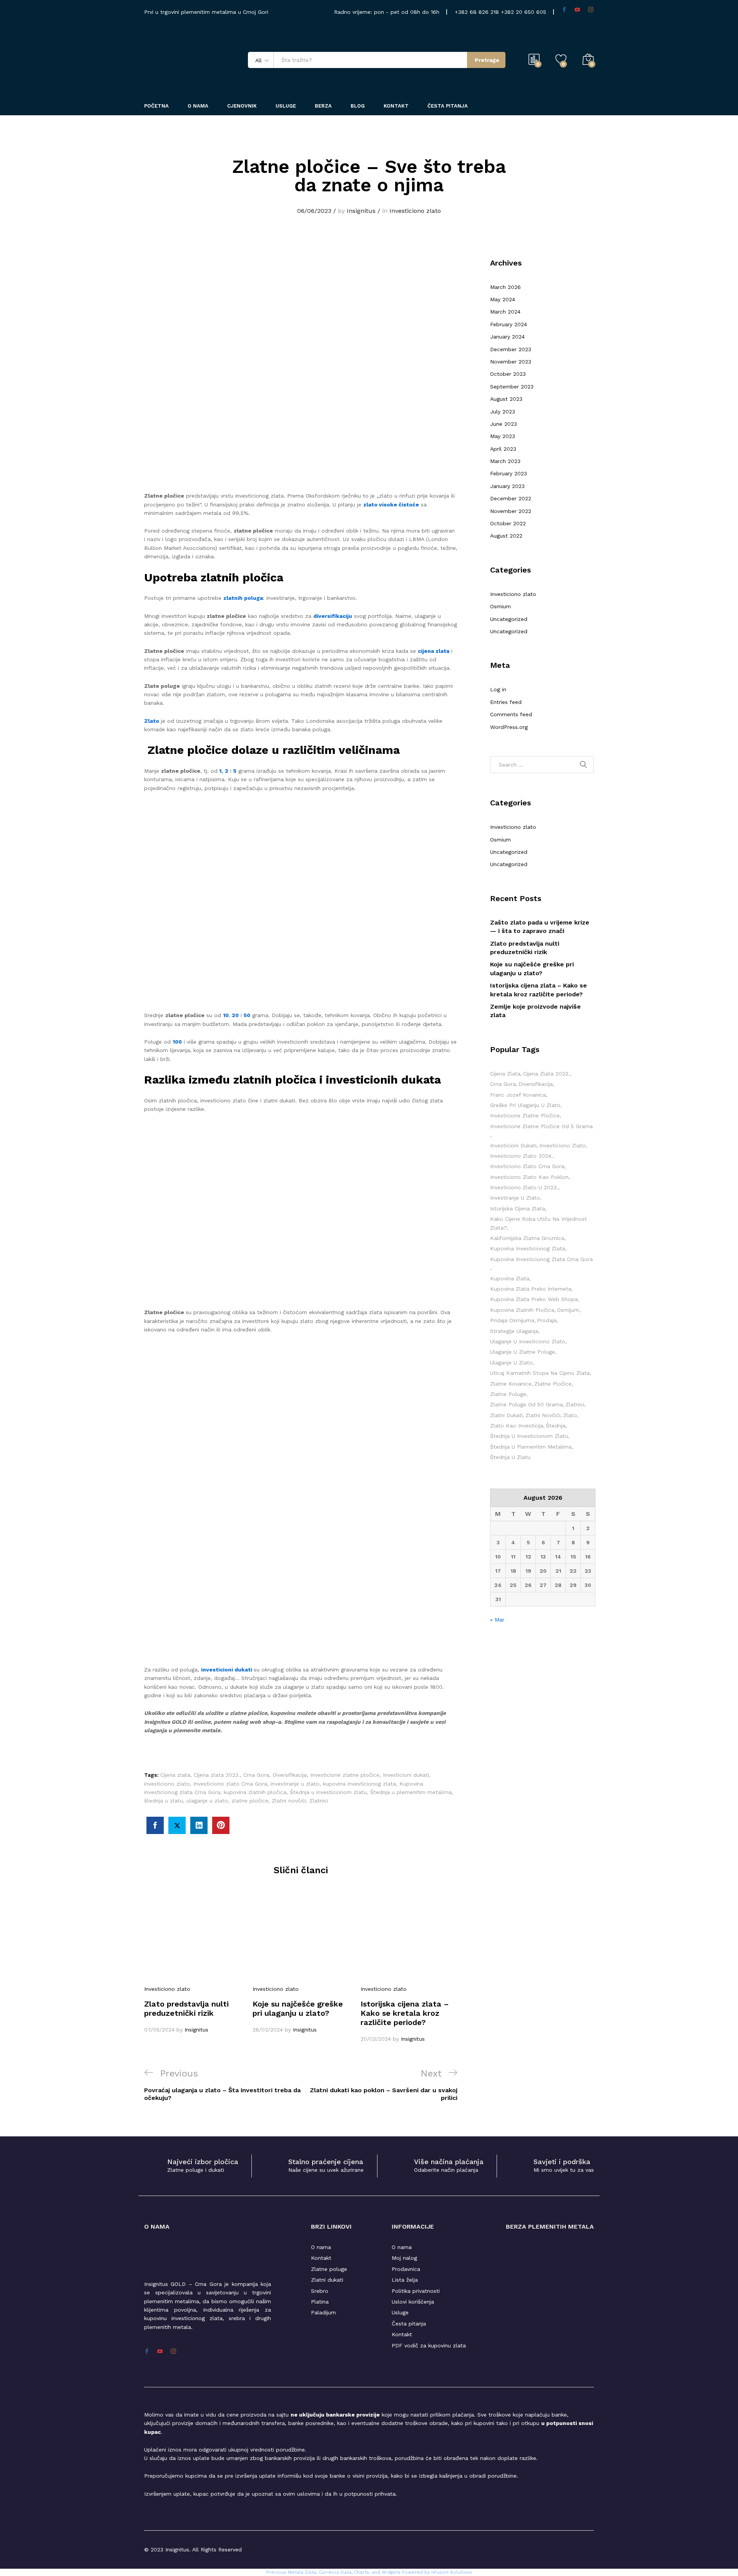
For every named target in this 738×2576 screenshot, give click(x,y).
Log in (498, 689)
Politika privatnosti (416, 2291)
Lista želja (405, 2280)
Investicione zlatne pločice (345, 1775)
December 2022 (511, 498)
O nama (321, 2247)
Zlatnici (319, 1801)
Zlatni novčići (289, 1801)
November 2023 (511, 362)
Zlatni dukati (327, 2280)
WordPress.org (509, 727)
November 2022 (511, 511)
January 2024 (507, 337)
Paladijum (323, 2312)
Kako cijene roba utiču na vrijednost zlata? (539, 1223)
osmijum (568, 1310)
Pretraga (487, 60)
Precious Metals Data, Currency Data (309, 2572)
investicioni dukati (227, 1670)
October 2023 (508, 374)
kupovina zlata (510, 1278)
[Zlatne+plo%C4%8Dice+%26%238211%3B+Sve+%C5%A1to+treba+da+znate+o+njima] (177, 1825)
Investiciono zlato (415, 211)
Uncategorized (509, 619)
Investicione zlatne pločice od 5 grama (541, 1126)
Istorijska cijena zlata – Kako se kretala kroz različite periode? (405, 2013)
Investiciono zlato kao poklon (529, 1177)
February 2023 (509, 473)
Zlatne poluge (329, 2269)
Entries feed (506, 702)
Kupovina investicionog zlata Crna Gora (541, 1259)
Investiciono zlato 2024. (521, 1156)
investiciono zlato (167, 1784)
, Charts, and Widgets (376, 2572)
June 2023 (504, 424)
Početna (156, 106)
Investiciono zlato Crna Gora (230, 1784)
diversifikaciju (333, 616)
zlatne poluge (508, 1394)
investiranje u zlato (295, 1784)
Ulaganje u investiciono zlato (528, 1341)
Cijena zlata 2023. (217, 1775)
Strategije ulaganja (514, 1331)
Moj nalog (404, 2258)
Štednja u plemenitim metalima (411, 1792)
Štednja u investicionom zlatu (328, 1792)
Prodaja (547, 1320)
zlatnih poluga (243, 598)
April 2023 (503, 449)
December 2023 (511, 349)
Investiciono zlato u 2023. (524, 1187)
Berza (323, 106)
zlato (570, 1415)
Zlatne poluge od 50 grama (526, 1404)
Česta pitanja (448, 106)
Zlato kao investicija (517, 1426)
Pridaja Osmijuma (512, 1320)
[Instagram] (591, 10)
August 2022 (506, 536)
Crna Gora (256, 1775)
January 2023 (507, 486)
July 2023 (503, 412)
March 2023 (505, 461)
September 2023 (512, 387)
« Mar (497, 1620)
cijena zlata (434, 651)
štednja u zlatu (164, 1801)
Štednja (556, 1426)
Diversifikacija (290, 1775)
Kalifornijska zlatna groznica (527, 1238)
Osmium (500, 606)
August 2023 (506, 399)
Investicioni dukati (406, 1775)
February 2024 (509, 324)
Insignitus (361, 211)
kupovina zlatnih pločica (255, 1792)
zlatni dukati (506, 1415)
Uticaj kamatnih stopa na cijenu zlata (540, 1373)
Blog (358, 106)
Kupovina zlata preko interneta (531, 1289)
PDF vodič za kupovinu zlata (429, 2345)
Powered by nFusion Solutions (437, 2572)
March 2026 (505, 287)
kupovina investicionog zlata (359, 1784)
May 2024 (503, 299)
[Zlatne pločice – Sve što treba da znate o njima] (155, 1825)
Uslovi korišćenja (413, 2302)
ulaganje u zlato (207, 1801)
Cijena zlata (175, 1775)
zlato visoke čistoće (391, 505)
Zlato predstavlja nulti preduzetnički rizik (186, 2008)
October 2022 (508, 523)
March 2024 (505, 312)
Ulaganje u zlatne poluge (523, 1352)
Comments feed (511, 714)
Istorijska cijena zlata (518, 1208)
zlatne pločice (250, 1801)
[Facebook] (564, 10)
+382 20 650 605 (524, 12)
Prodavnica (406, 2269)
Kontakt (396, 106)
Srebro (320, 2291)
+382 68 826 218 (478, 12)
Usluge (286, 106)
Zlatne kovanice (511, 1384)
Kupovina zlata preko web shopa (534, 1299)
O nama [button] (198, 106)
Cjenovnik (242, 106)
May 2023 (503, 436)
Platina (320, 2302)
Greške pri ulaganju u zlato (525, 1105)
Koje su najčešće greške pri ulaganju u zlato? (298, 2008)
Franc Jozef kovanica (518, 1095)
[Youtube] (577, 10)
